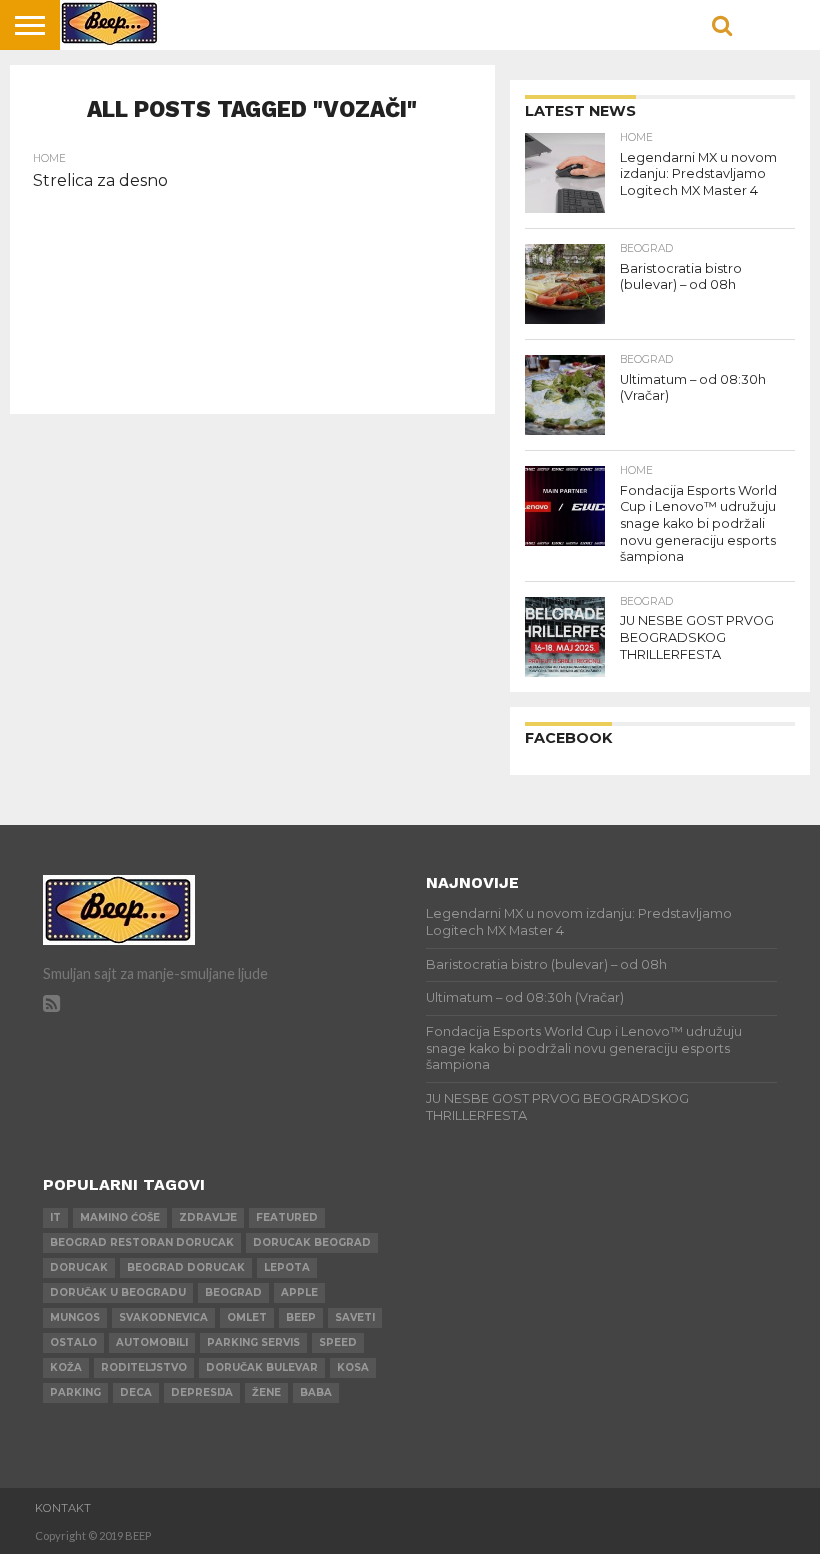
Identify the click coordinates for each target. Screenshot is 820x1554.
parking (75, 1392)
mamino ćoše (120, 1217)
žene (266, 1392)
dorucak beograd (312, 1242)
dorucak (79, 1267)
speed (338, 1342)
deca (136, 1392)
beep (301, 1317)
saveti (355, 1317)
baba (316, 1392)
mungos (75, 1317)
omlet (247, 1317)
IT (55, 1217)
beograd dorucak (186, 1267)
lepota (287, 1267)
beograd (233, 1292)
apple (299, 1292)
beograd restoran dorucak (142, 1242)
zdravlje (208, 1217)
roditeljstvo (144, 1367)
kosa (353, 1367)
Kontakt (63, 1508)
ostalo (73, 1342)
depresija (202, 1392)
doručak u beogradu (118, 1292)
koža (66, 1367)
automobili (152, 1342)
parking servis (253, 1342)
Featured (287, 1217)
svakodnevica (163, 1317)
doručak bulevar (262, 1367)
